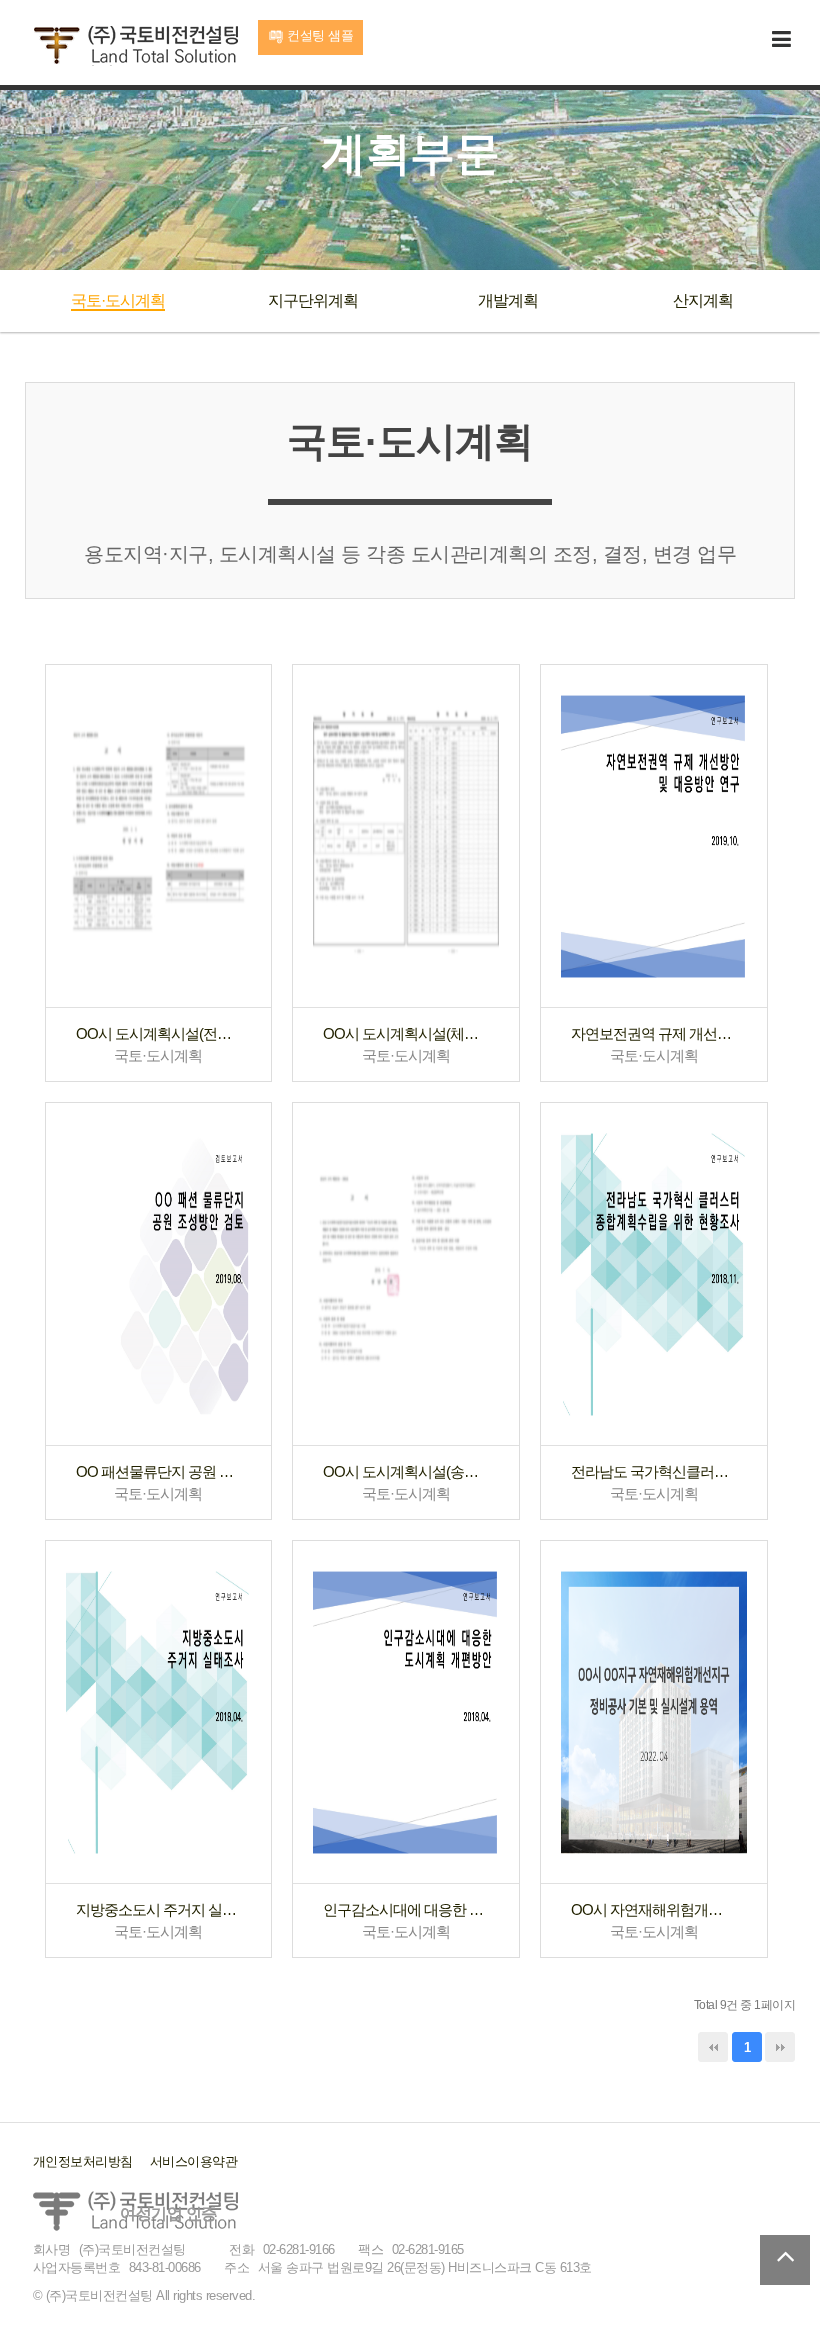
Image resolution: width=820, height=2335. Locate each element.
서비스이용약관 (194, 2161)
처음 (713, 2047)
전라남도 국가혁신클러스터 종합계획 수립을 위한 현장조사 (654, 1471)
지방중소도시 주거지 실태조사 (159, 1909)
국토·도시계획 (118, 300)
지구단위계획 (313, 300)
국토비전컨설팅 (135, 46)
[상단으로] (785, 2260)
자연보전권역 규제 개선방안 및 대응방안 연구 (654, 1033)
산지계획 (703, 300)
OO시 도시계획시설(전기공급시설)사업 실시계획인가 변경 (159, 1033)
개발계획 (508, 300)
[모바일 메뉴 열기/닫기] (781, 40)
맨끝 (780, 2047)
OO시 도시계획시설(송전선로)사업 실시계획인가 (406, 1471)
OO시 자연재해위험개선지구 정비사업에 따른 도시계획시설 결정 (654, 1909)
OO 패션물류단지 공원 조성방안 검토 (159, 1471)
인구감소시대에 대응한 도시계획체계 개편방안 (406, 1909)
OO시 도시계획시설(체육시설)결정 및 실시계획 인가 (406, 1033)
